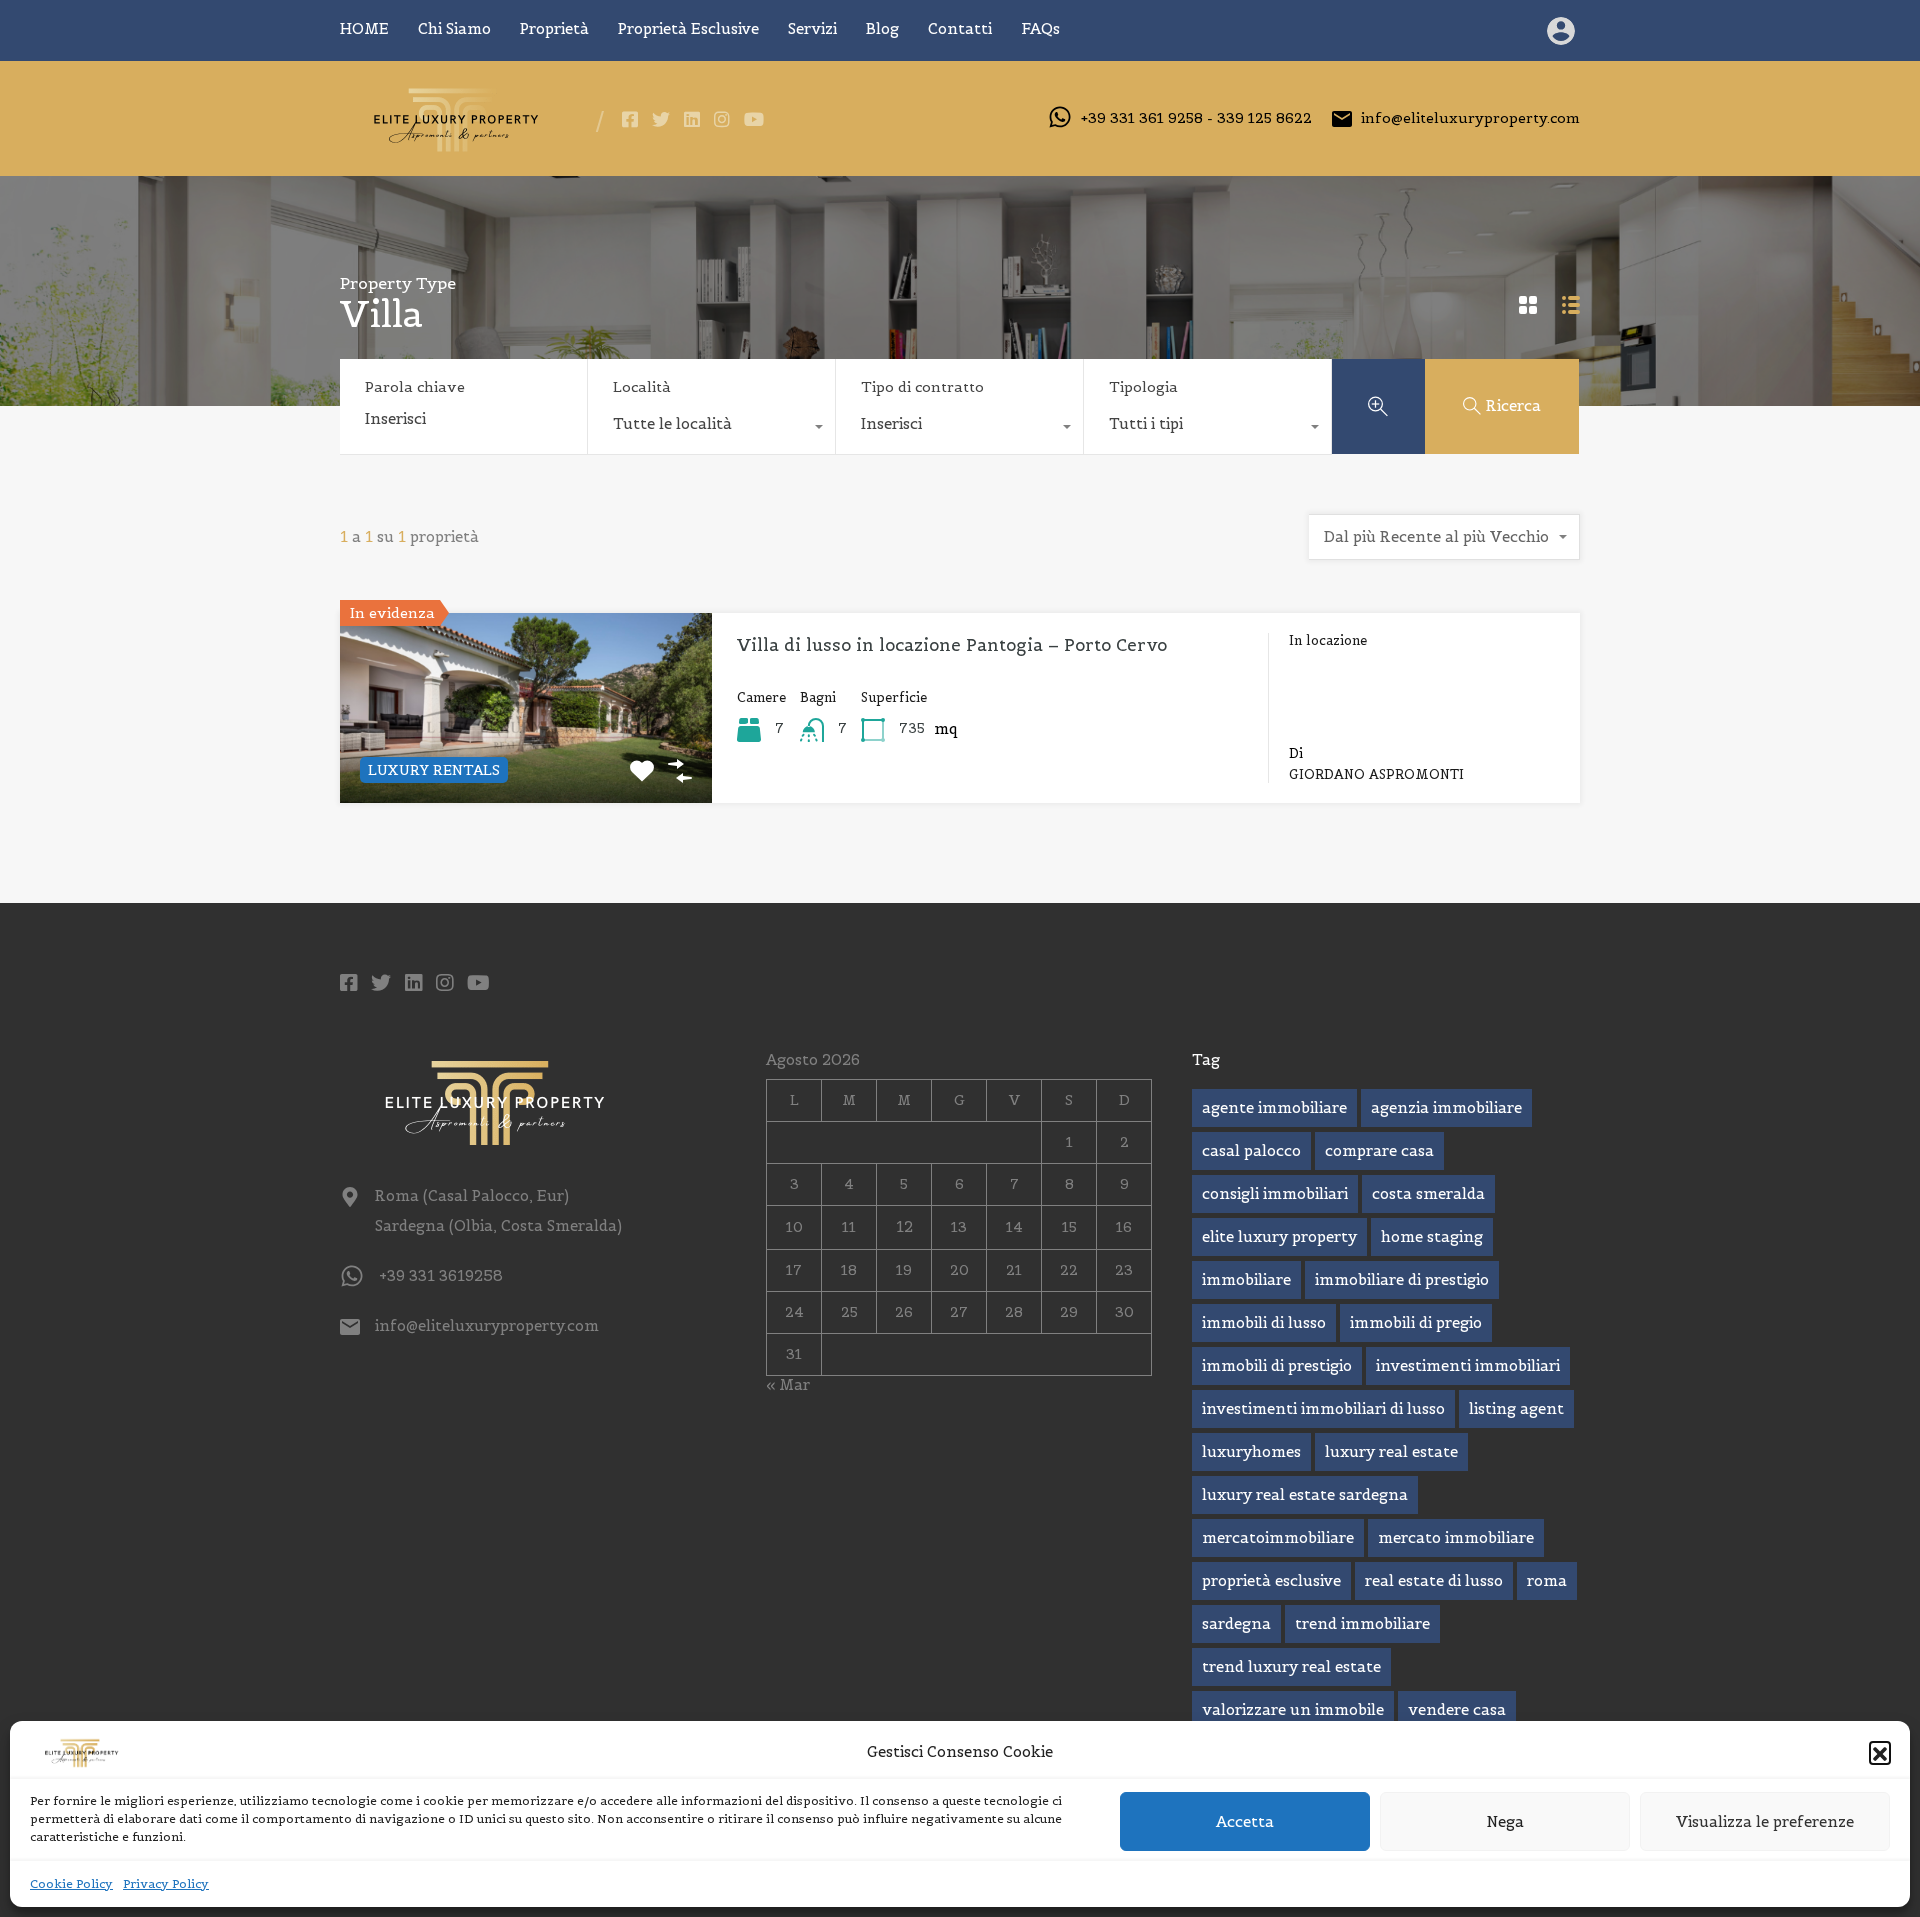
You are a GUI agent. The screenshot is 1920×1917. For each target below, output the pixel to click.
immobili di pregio (1416, 1322)
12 (904, 1226)
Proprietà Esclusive (688, 28)
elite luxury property (1279, 1236)
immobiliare (1246, 1279)
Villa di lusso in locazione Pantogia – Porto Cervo (952, 645)
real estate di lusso (1434, 1580)
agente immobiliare (1274, 1107)
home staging (1432, 1236)
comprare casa (1379, 1150)
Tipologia (1143, 387)
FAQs (1040, 28)
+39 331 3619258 (441, 1275)
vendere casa (1457, 1709)
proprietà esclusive (1271, 1580)
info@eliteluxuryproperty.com (1470, 118)
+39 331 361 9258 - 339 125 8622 (1196, 118)
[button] (1880, 1752)
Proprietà (554, 28)
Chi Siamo (454, 28)
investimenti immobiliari (1468, 1365)
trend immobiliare (1362, 1623)
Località (642, 387)
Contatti (960, 28)
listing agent (1516, 1408)
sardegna (1236, 1623)
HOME (364, 28)
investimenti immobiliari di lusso (1323, 1408)
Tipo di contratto (922, 387)
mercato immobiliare (1456, 1537)
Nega (1505, 1821)
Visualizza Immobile (526, 764)
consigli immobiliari (1275, 1193)
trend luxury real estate (1291, 1666)
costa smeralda (1428, 1193)
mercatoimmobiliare (1278, 1537)
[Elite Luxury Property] (452, 146)
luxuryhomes (1251, 1451)
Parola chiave (415, 387)
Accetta (1245, 1821)
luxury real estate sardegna (1305, 1494)
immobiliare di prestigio (1402, 1279)
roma (1547, 1580)
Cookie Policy (71, 1883)
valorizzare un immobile (1293, 1709)
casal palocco (1251, 1150)
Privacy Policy (166, 1883)
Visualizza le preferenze (1765, 1821)
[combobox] (711, 429)
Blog (882, 28)
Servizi (812, 28)
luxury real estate (1391, 1451)
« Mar (788, 1384)
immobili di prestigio (1277, 1365)
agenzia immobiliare (1446, 1107)
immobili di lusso (1264, 1322)
